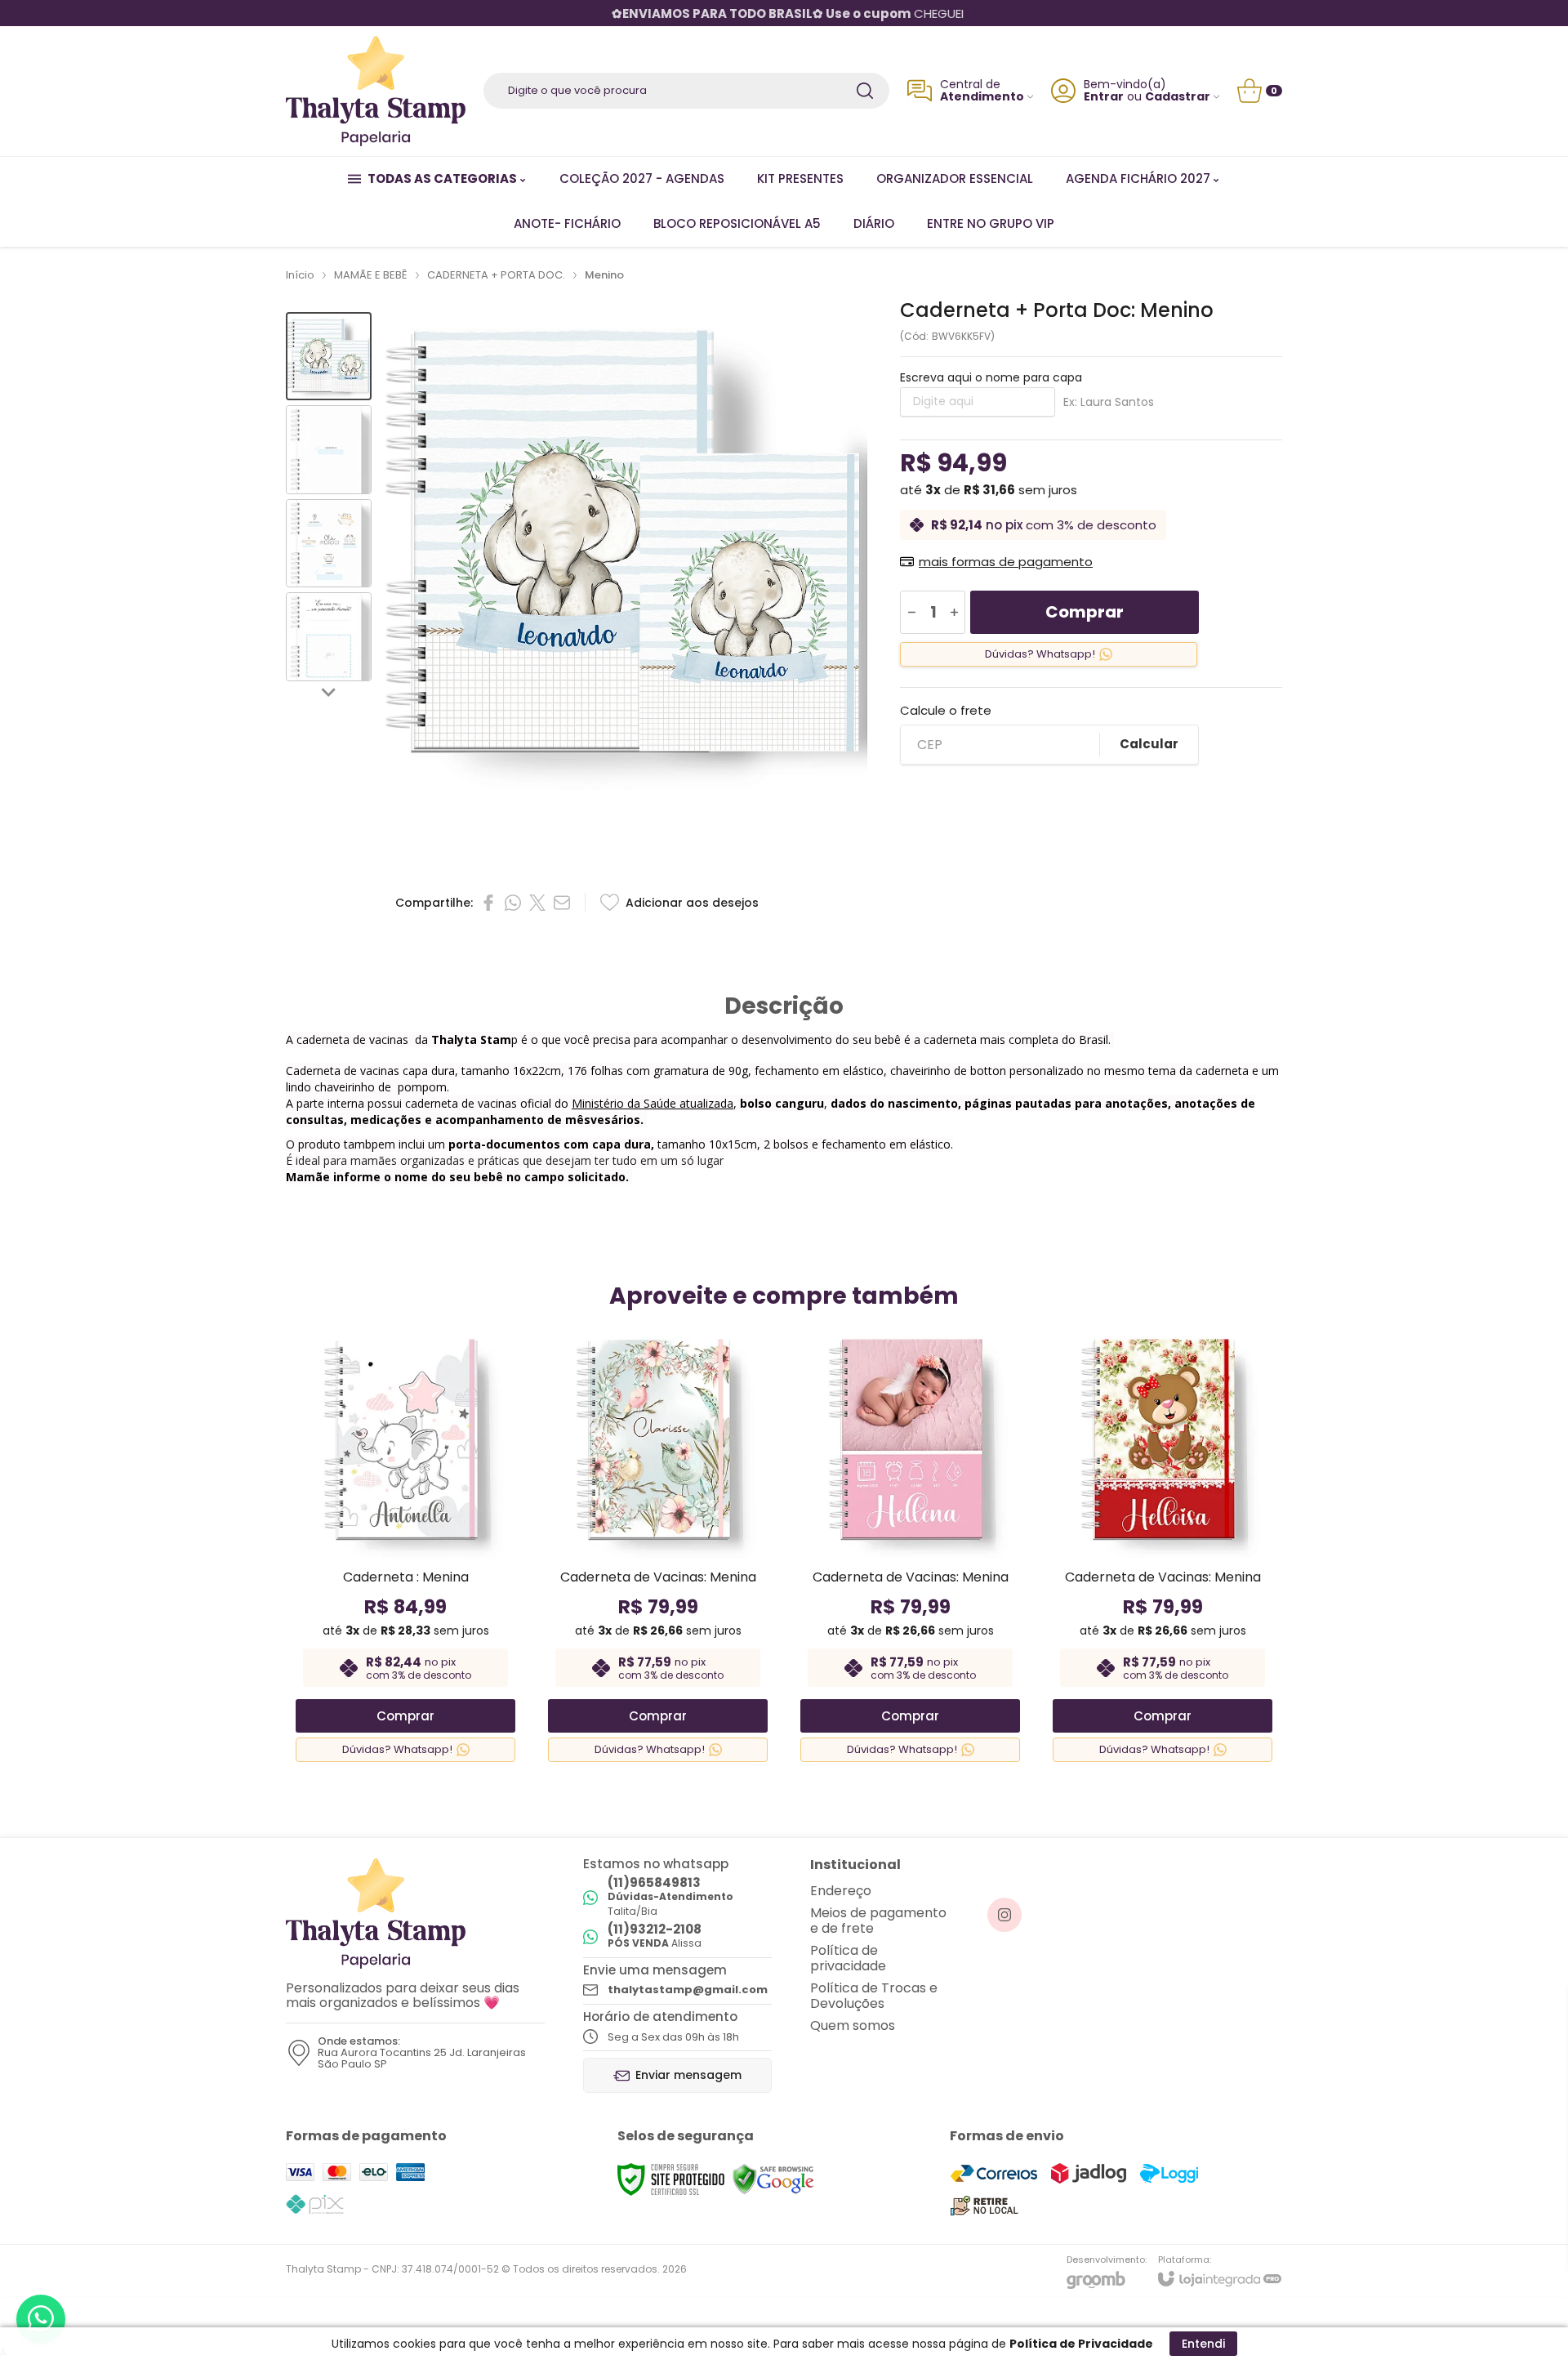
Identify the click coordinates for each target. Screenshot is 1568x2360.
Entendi (1203, 2344)
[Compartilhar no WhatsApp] (513, 903)
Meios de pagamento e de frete (878, 1921)
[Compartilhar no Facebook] (488, 903)
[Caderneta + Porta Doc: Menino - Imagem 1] (329, 357)
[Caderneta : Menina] (405, 1547)
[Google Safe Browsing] (773, 2179)
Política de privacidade (848, 1958)
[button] (329, 357)
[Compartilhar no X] (537, 903)
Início (300, 275)
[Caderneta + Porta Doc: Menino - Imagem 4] (329, 637)
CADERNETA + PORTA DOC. (496, 275)
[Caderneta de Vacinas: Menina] (658, 1547)
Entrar (1104, 97)
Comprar (1085, 612)
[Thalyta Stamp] (376, 91)
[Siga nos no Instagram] (1004, 1915)
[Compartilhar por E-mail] (562, 903)
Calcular (1149, 744)
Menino (604, 275)
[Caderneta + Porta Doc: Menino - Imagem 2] (329, 450)
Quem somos (853, 2025)
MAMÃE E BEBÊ (371, 275)
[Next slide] (329, 691)
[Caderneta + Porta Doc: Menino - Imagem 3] (329, 544)
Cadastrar (1178, 97)
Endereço (841, 1891)
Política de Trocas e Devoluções (874, 1996)
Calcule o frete (946, 710)
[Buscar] (865, 91)
